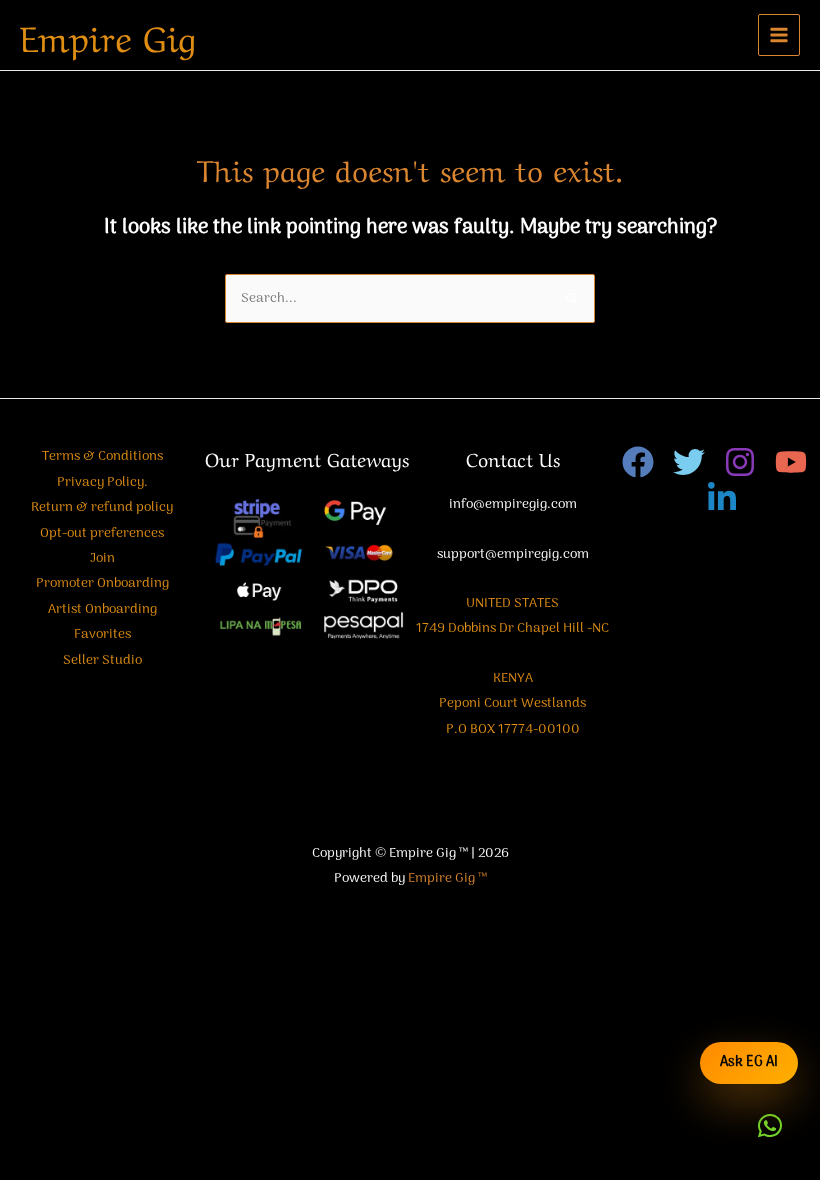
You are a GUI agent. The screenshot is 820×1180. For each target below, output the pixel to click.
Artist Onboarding (102, 609)
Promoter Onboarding (102, 583)
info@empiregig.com (513, 504)
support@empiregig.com (513, 554)
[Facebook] (638, 462)
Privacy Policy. (102, 482)
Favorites (102, 634)
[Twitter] (689, 462)
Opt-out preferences (102, 533)
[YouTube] (791, 462)
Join (102, 558)
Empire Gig (108, 35)
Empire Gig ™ (447, 878)
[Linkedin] (722, 498)
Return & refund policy (102, 507)
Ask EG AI (749, 1062)
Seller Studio (102, 660)
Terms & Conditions (102, 456)
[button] (770, 1126)
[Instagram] (740, 462)
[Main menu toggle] (779, 35)
